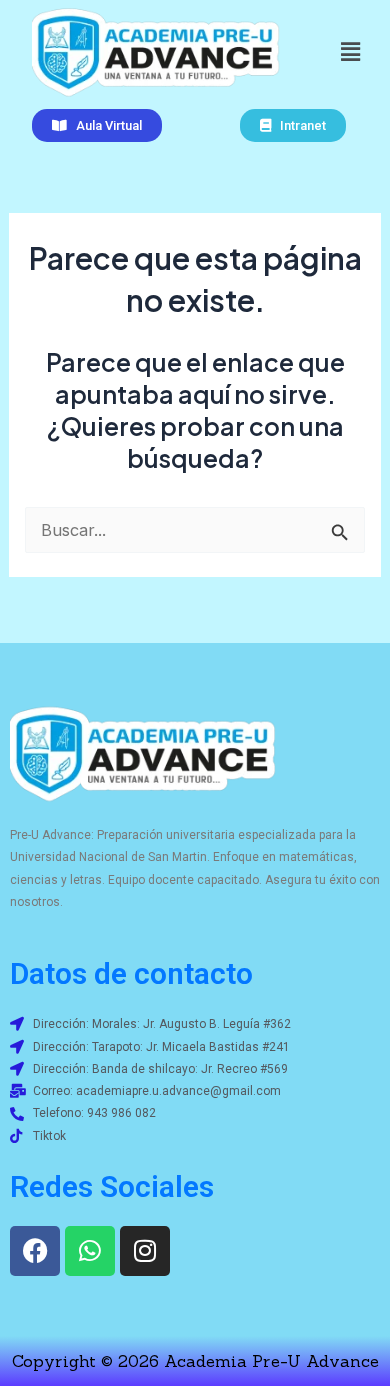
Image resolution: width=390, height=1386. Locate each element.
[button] (350, 51)
